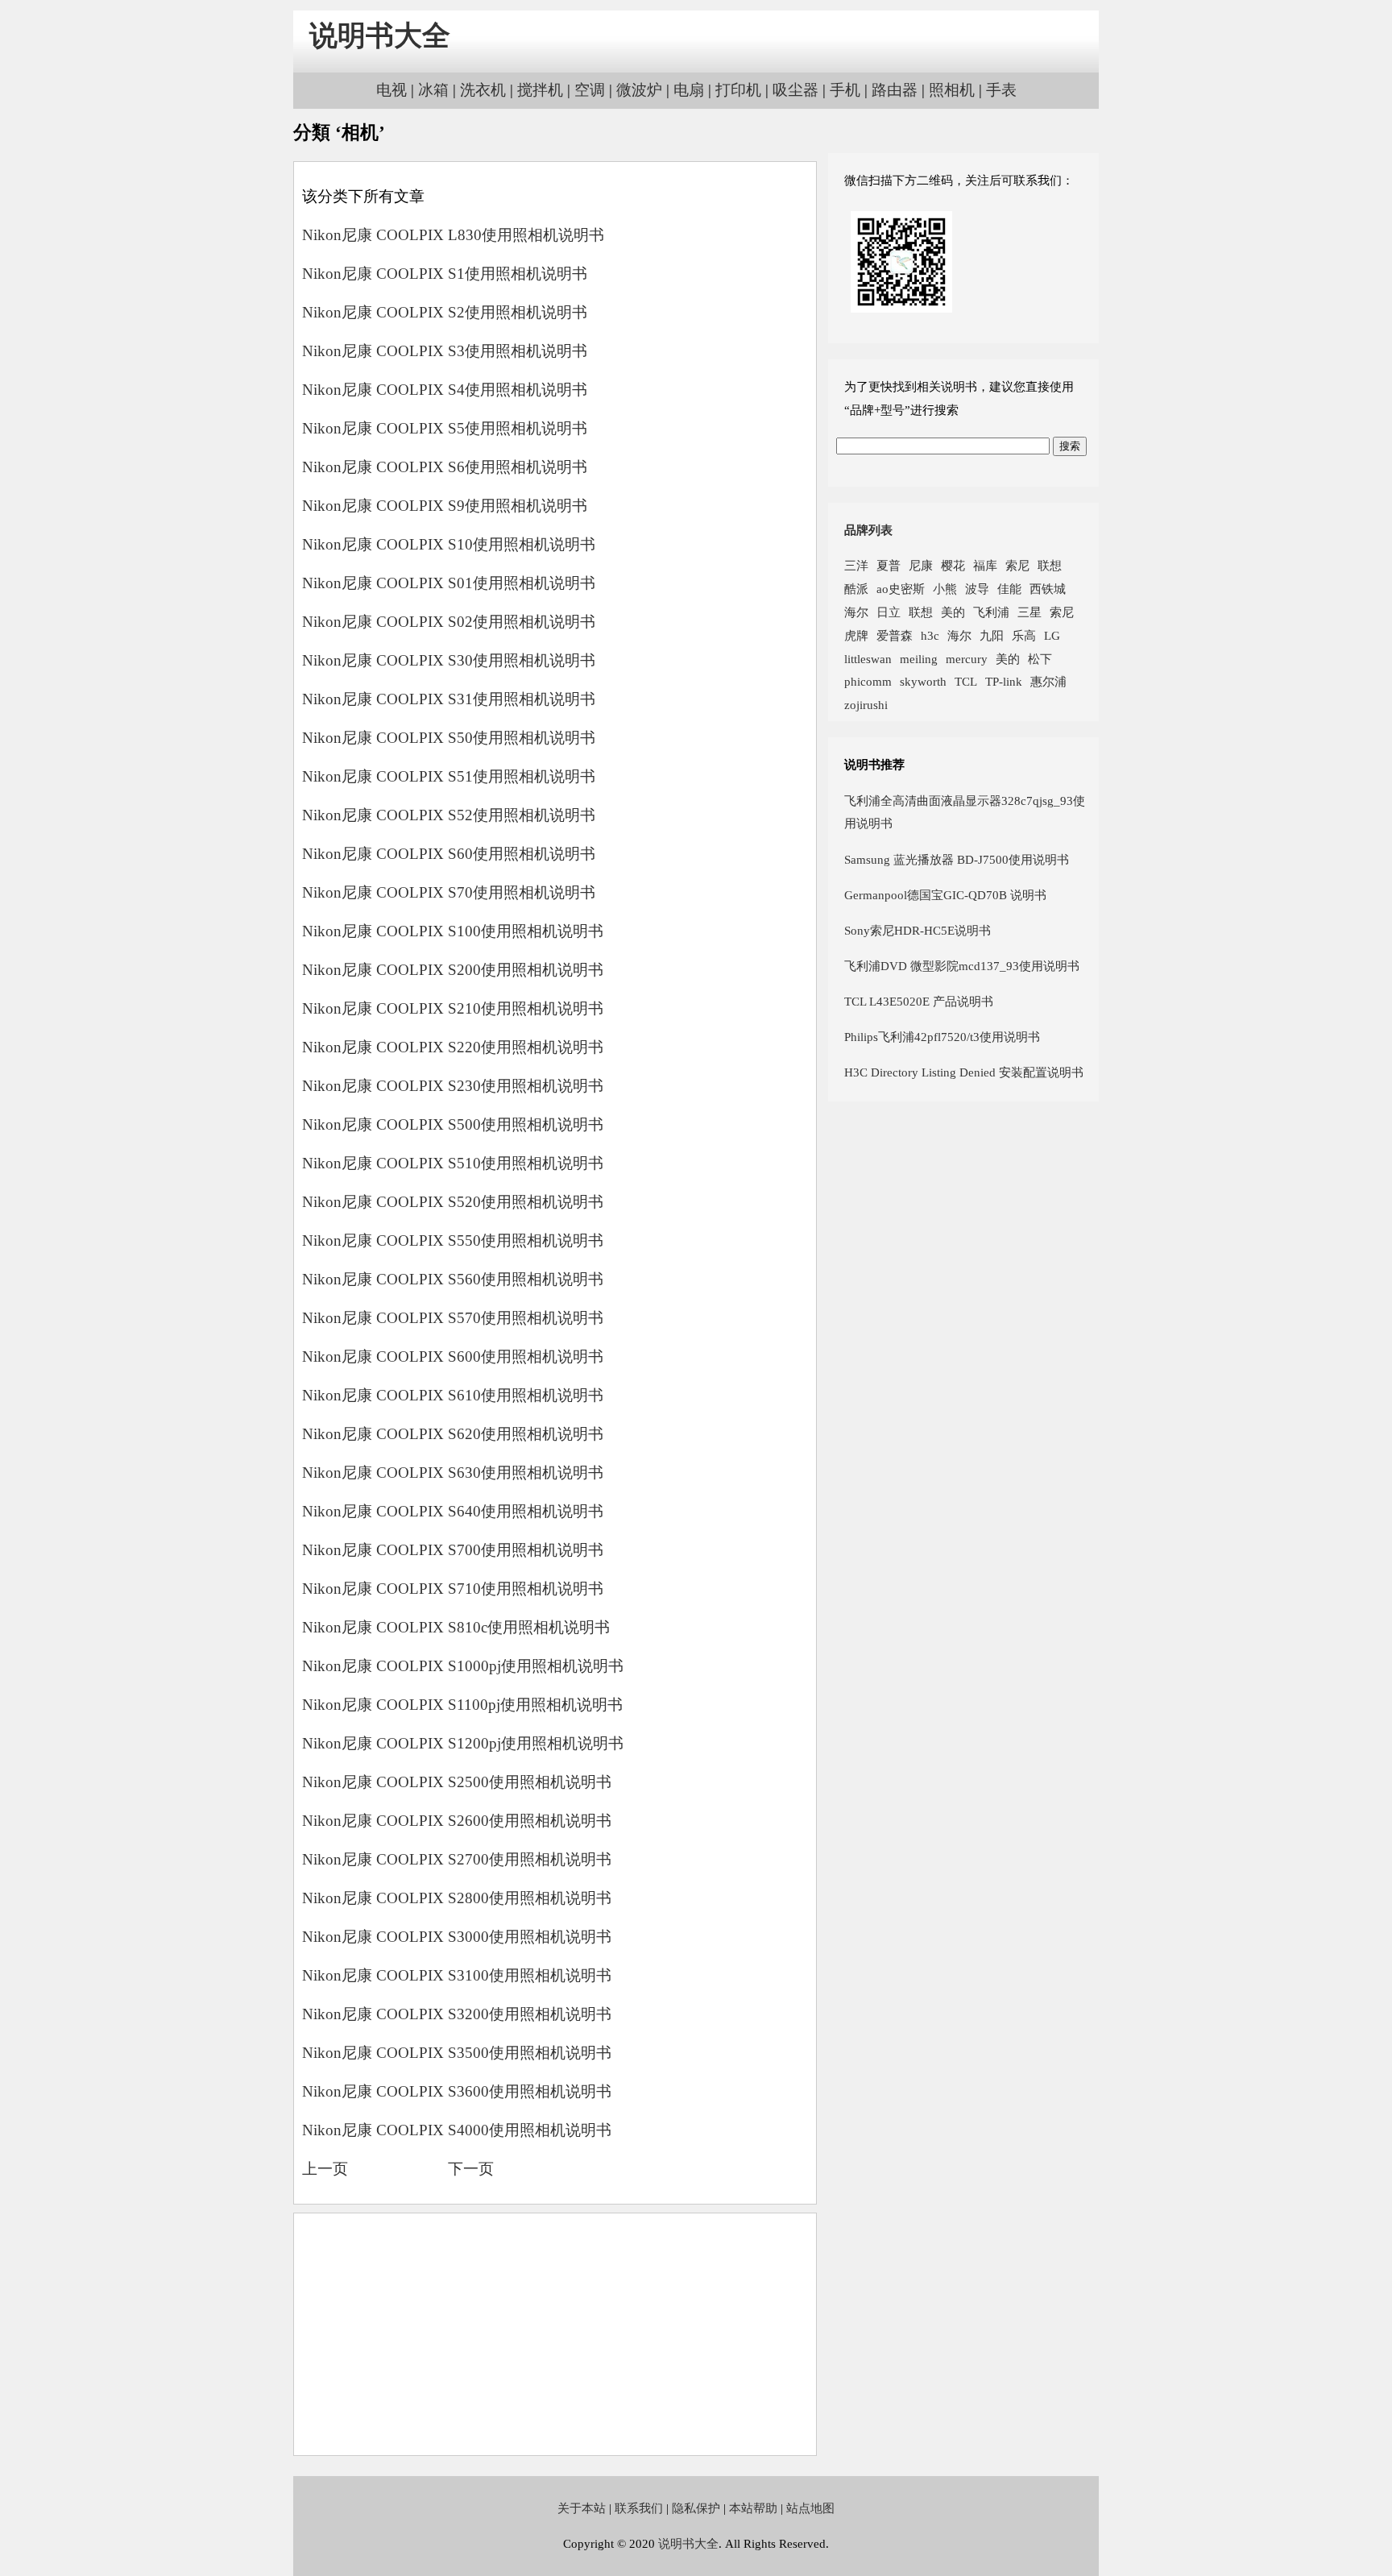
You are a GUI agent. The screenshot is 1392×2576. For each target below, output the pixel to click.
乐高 (1024, 635)
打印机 (738, 90)
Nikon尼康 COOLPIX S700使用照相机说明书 (453, 1550)
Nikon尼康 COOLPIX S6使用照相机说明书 (445, 467)
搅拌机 (540, 90)
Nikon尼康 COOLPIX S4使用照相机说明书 (445, 390)
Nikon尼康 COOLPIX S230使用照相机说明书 (453, 1086)
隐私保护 (696, 2508)
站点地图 (810, 2508)
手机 (845, 90)
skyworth (923, 681)
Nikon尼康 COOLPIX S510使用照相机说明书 (453, 1163)
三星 (1029, 612)
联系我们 (639, 2508)
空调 (590, 90)
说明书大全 (380, 36)
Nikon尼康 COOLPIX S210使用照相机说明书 (453, 1008)
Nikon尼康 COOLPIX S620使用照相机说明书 (453, 1434)
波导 (977, 589)
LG (1052, 635)
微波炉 (639, 90)
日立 (889, 612)
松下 (1040, 659)
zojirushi (866, 705)
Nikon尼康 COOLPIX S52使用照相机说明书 (449, 815)
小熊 (945, 589)
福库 (985, 565)
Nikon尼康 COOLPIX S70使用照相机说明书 (449, 892)
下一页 (471, 2169)
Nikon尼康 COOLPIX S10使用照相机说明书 (449, 544)
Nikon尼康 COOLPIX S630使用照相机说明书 (453, 1473)
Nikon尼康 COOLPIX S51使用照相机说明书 (449, 776)
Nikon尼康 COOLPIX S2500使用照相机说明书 (457, 1782)
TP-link (1004, 681)
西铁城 (1048, 589)
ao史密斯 (901, 589)
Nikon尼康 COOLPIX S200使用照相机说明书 (453, 970)
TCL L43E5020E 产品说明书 (919, 1001)
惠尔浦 (1048, 681)
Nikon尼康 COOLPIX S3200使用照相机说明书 (457, 2014)
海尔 (856, 612)
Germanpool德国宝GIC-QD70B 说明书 (945, 895)
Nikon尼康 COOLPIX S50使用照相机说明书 (449, 738)
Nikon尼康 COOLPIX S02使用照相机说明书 (449, 622)
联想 (1050, 565)
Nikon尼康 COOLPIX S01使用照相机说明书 (449, 583)
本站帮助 (753, 2508)
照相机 (952, 90)
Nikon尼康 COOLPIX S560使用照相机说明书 (453, 1279)
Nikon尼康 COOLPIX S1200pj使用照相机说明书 (463, 1743)
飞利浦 (991, 612)
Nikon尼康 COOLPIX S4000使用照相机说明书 (457, 2130)
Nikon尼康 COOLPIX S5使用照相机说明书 (445, 428)
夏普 (889, 565)
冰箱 (433, 90)
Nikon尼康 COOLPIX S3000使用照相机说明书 (457, 1937)
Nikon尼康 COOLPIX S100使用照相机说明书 (453, 931)
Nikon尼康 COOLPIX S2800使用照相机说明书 (457, 1898)
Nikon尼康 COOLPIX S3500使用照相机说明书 (457, 2053)
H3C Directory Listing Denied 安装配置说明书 (964, 1072)
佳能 (1009, 589)
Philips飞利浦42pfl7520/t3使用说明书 (942, 1037)
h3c (930, 635)
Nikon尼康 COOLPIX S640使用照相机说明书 (453, 1511)
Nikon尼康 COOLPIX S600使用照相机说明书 (453, 1356)
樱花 (953, 565)
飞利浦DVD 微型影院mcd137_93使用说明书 (962, 966)
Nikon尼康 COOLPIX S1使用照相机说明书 (445, 274)
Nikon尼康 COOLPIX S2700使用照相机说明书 (457, 1859)
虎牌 (856, 635)
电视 (391, 90)
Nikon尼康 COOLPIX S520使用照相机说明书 (453, 1202)
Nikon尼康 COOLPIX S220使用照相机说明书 (453, 1047)
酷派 (856, 589)
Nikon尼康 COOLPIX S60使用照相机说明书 (449, 854)
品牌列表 (868, 530)
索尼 (1017, 565)
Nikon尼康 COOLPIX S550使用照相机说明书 (453, 1240)
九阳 (992, 635)
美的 (953, 612)
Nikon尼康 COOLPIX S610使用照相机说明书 (453, 1395)
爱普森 (895, 635)
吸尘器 (795, 90)
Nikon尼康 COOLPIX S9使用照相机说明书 (445, 506)
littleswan (868, 659)
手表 (1001, 90)
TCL (966, 681)
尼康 (921, 565)
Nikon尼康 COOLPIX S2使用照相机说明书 (445, 312)
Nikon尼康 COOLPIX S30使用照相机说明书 (449, 660)
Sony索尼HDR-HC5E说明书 (918, 930)
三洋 (856, 565)
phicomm (868, 681)
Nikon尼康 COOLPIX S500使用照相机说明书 (453, 1124)
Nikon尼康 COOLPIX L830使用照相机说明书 (453, 235)
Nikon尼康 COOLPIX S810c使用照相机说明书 (456, 1627)
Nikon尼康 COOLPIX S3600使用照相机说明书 (457, 2091)
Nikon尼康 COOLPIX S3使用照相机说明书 (445, 351)
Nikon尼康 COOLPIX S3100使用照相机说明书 (457, 1975)
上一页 (325, 2169)
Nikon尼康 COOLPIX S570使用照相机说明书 (453, 1318)
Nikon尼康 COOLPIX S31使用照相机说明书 (449, 699)
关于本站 (582, 2508)
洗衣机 (483, 90)
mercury (967, 659)
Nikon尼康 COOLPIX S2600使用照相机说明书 (457, 1821)
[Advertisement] (555, 2334)
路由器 (895, 90)
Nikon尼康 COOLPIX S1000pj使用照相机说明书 (463, 1666)
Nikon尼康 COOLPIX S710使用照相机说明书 (453, 1589)
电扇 (689, 90)
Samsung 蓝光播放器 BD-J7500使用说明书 (957, 859)
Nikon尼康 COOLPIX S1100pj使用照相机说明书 (462, 1705)
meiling (919, 659)
